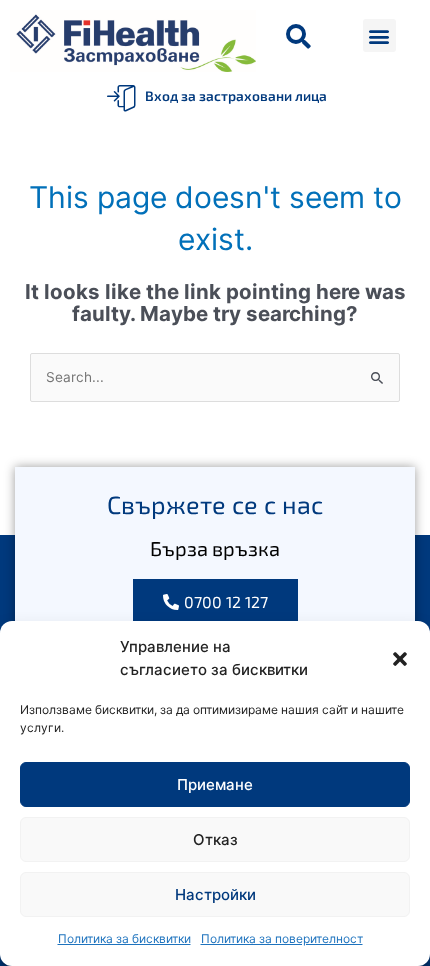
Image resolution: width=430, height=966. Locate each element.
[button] (400, 659)
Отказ (215, 839)
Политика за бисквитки (124, 938)
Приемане (215, 784)
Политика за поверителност (282, 938)
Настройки (215, 894)
